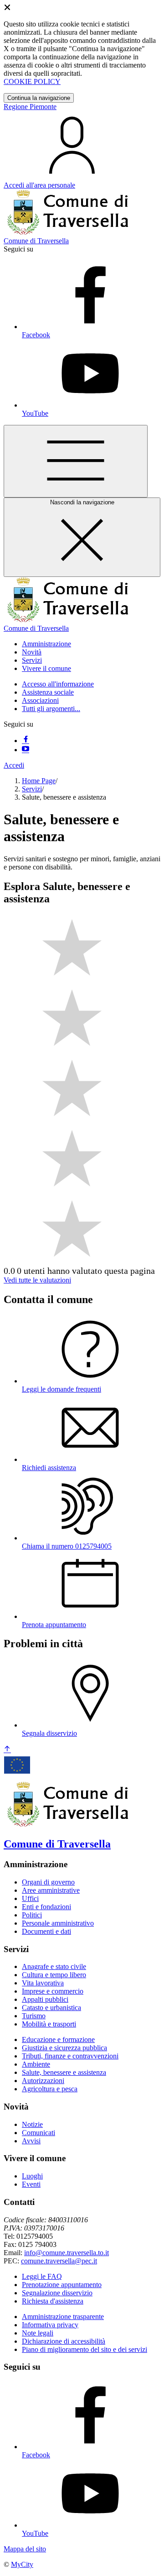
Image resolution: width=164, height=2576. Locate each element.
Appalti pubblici (45, 1999)
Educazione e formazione (58, 2039)
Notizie (32, 2124)
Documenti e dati (46, 1931)
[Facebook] (26, 741)
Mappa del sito (25, 2549)
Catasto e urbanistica (51, 2008)
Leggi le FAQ (42, 2276)
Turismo (34, 2016)
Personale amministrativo (58, 1923)
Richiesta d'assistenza (53, 2301)
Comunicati (38, 2133)
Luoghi (32, 2176)
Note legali (38, 2333)
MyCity (22, 2564)
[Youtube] (26, 750)
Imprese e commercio (53, 1991)
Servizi (32, 789)
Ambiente (36, 2064)
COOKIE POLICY (32, 81)
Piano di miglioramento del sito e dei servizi (85, 2349)
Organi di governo (48, 1882)
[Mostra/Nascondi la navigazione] (76, 461)
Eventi (31, 2184)
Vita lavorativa (43, 1983)
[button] (46, 644)
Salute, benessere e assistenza (64, 2072)
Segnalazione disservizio (57, 2293)
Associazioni (40, 700)
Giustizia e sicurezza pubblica (64, 2048)
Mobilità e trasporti (49, 2024)
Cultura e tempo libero (54, 1975)
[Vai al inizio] (7, 1750)
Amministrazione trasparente (63, 2317)
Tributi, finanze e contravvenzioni (70, 2056)
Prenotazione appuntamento (62, 2285)
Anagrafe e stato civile (54, 1966)
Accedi (14, 765)
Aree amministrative (51, 1890)
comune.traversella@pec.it (59, 2261)
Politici (32, 1915)
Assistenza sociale (48, 692)
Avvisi (31, 2141)
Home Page (39, 781)
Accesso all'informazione (58, 684)
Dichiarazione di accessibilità (64, 2341)
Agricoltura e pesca (50, 2089)
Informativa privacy (50, 2325)
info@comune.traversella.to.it (67, 2253)
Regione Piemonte (30, 107)
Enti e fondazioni (46, 1907)
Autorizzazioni (43, 2081)
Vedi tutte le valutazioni (37, 1280)
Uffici (30, 1898)
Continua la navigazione (39, 98)
